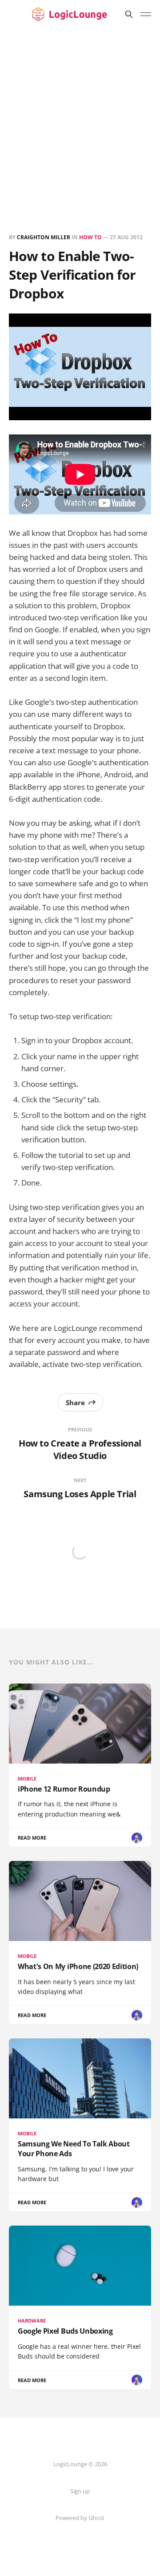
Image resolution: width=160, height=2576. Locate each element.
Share (75, 1403)
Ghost (96, 2518)
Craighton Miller (44, 237)
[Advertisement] (80, 113)
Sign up (80, 2491)
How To (90, 237)
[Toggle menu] (146, 14)
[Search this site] (129, 14)
